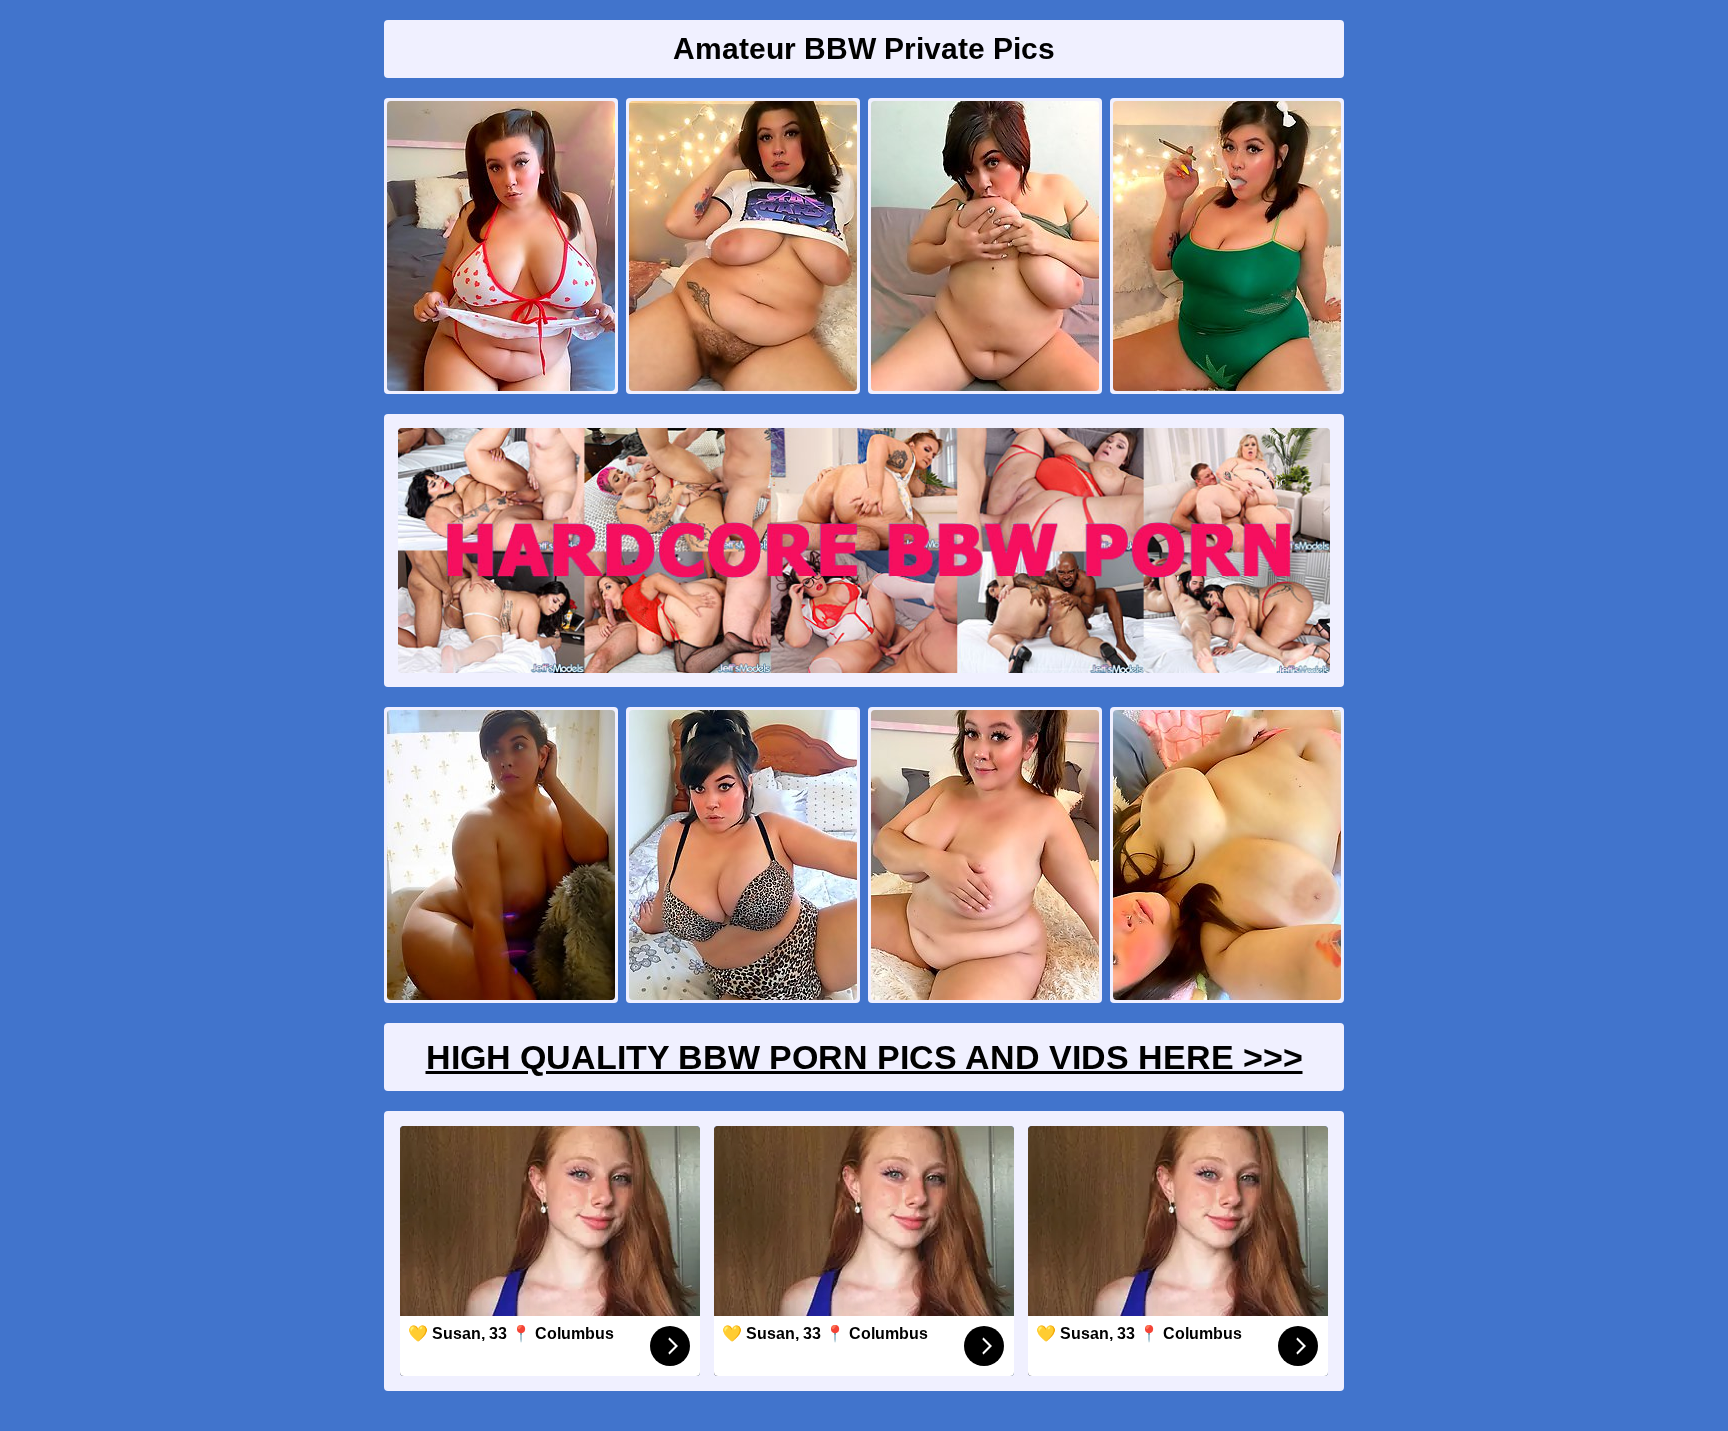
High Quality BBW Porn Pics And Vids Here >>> (864, 1057)
